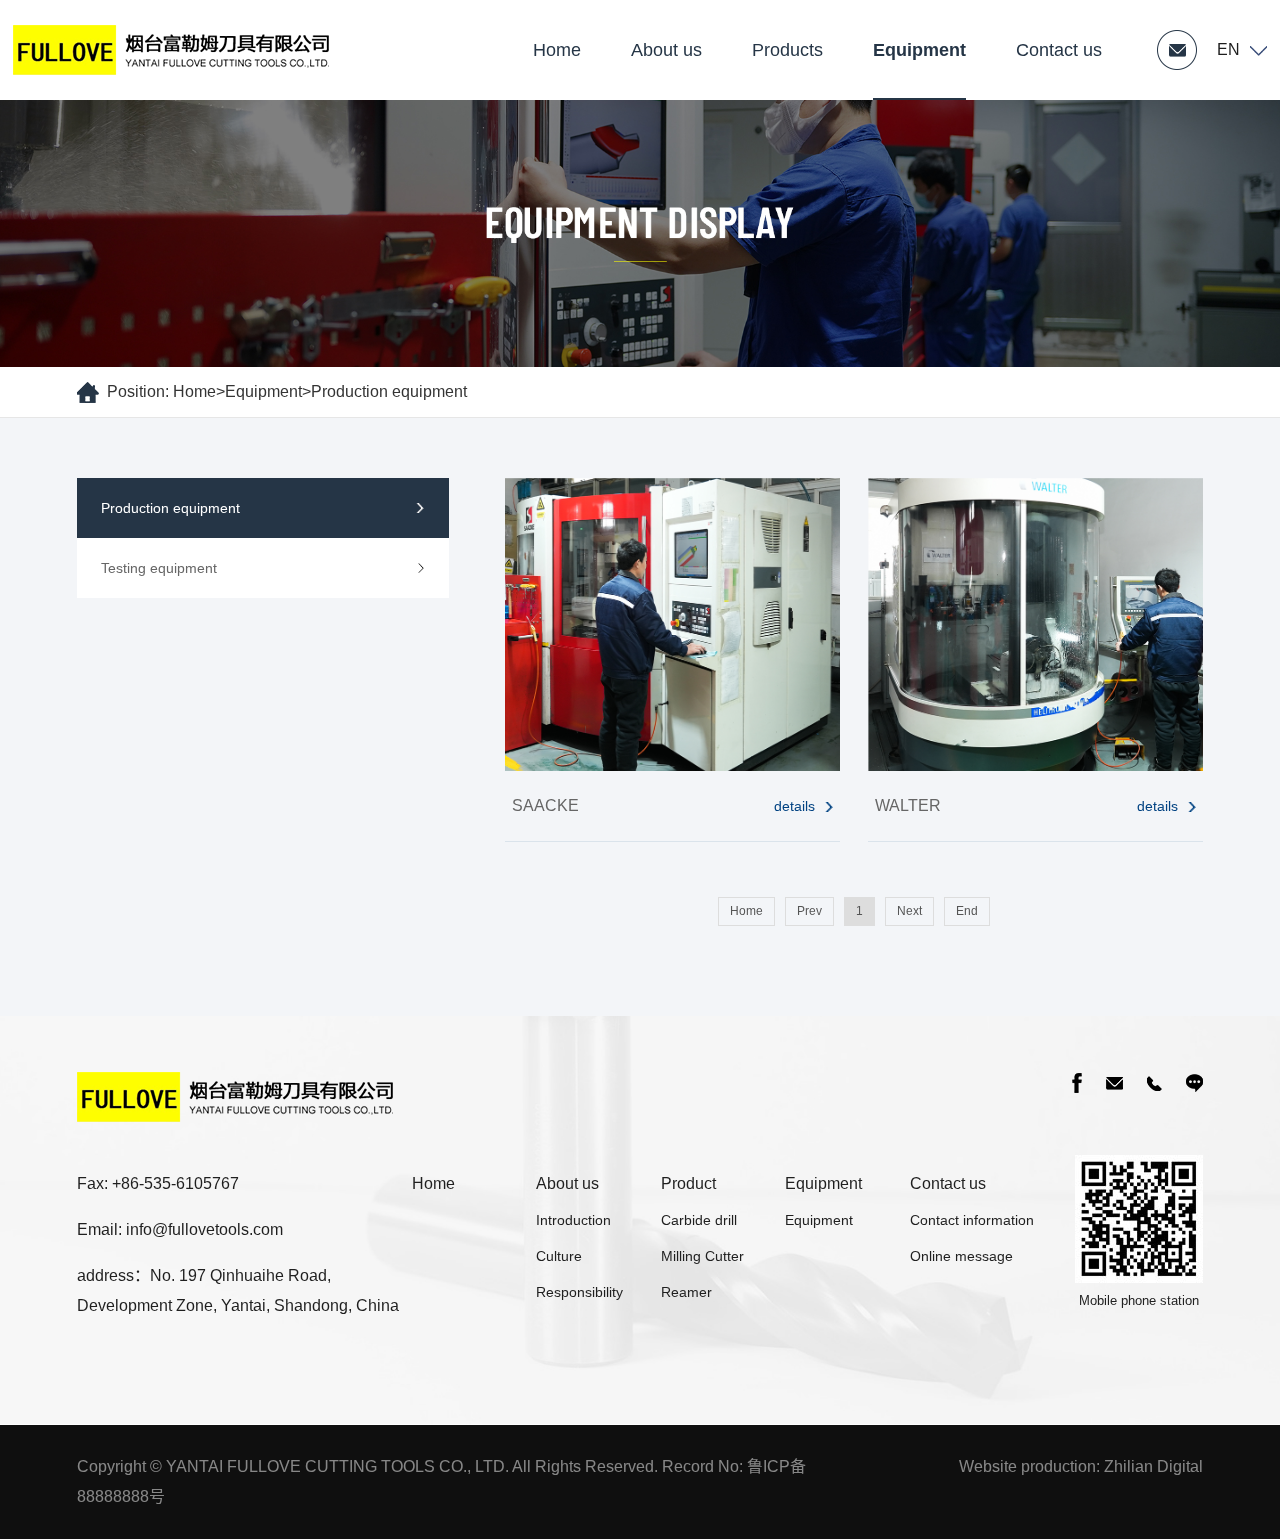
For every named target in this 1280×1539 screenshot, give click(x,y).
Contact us (1059, 50)
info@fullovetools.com (204, 1229)
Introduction (573, 1220)
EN (1228, 49)
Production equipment (389, 391)
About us (666, 50)
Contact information (972, 1220)
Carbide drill (699, 1220)
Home (557, 50)
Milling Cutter (702, 1256)
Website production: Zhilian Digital (1081, 1466)
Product (688, 1183)
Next (909, 911)
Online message (961, 1256)
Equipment (919, 50)
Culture (559, 1256)
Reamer (686, 1292)
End (967, 911)
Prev (809, 911)
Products (787, 50)
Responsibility (579, 1292)
